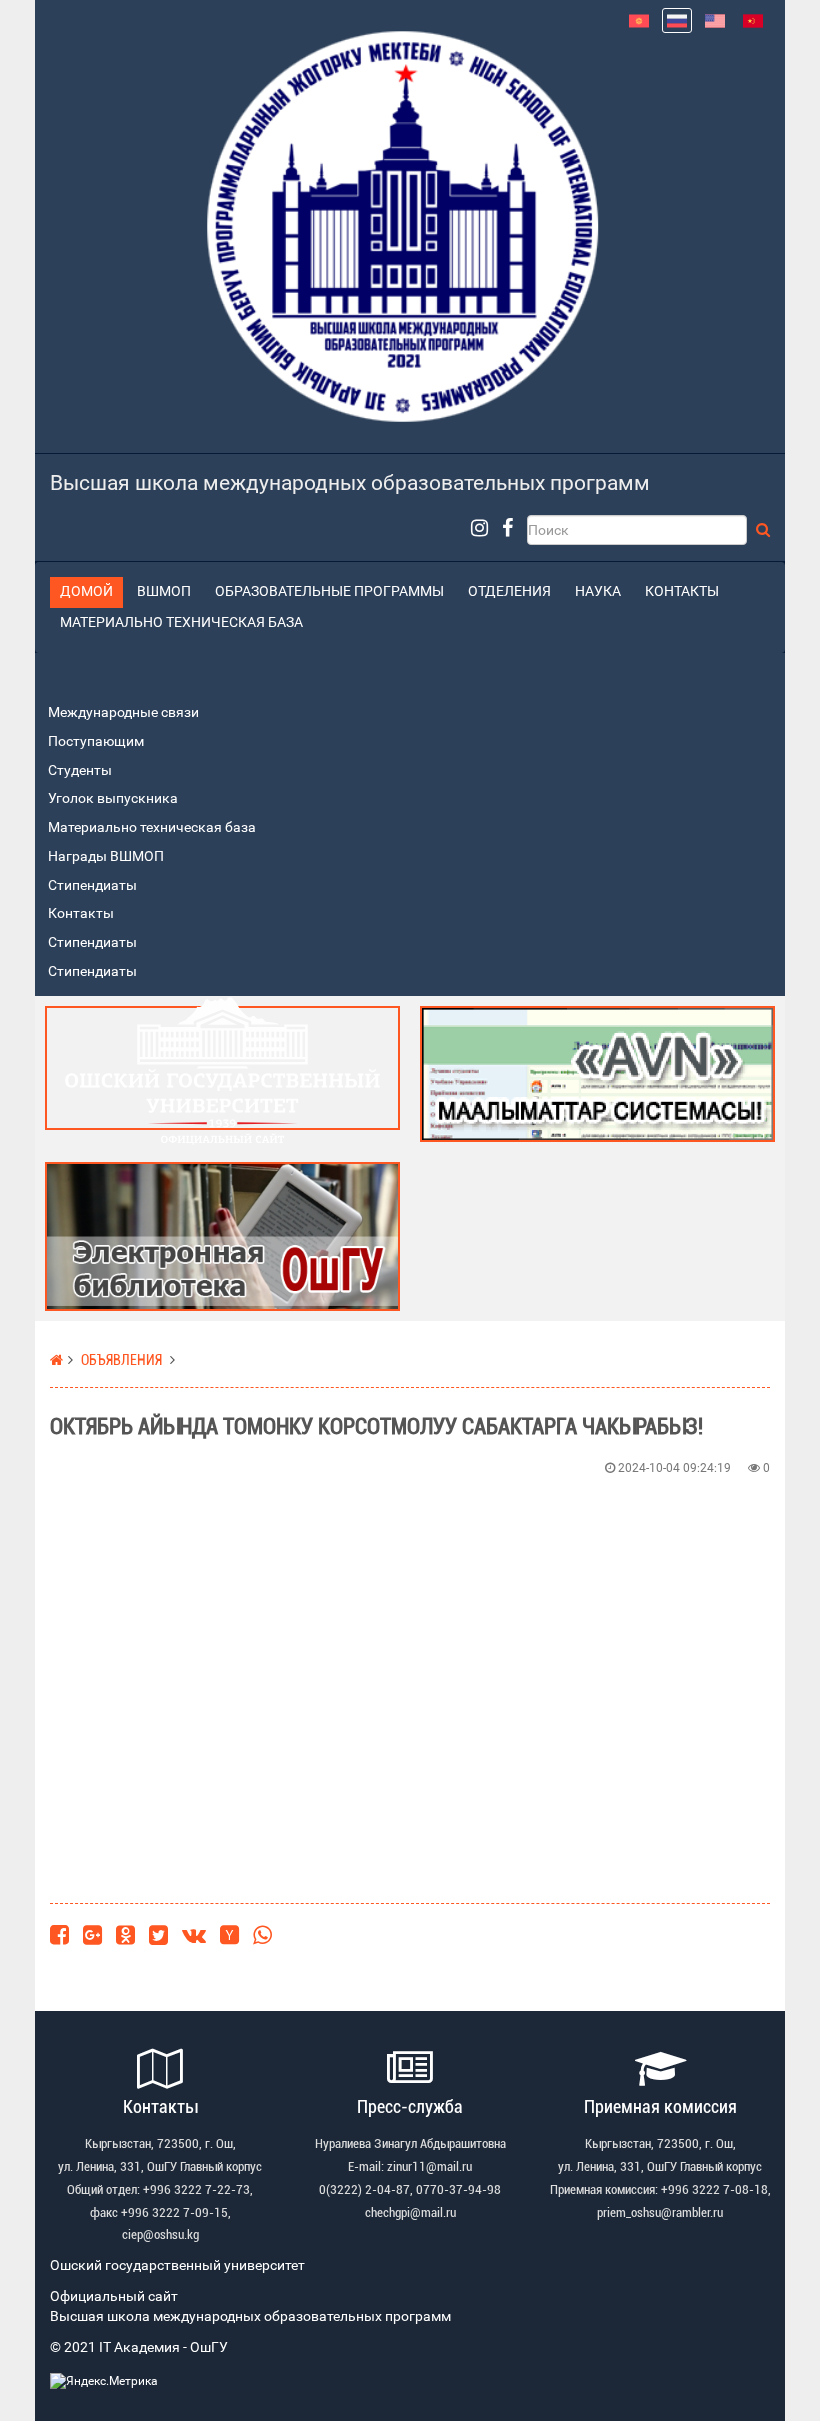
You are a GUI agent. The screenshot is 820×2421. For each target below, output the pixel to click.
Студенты (80, 770)
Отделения (509, 591)
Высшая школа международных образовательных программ (350, 483)
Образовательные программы (329, 591)
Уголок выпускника (113, 798)
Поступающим (96, 741)
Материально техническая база (181, 622)
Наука (598, 591)
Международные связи (123, 712)
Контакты (682, 591)
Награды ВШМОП (106, 856)
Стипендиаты (92, 885)
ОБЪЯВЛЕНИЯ (121, 1360)
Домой (86, 591)
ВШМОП (164, 591)
